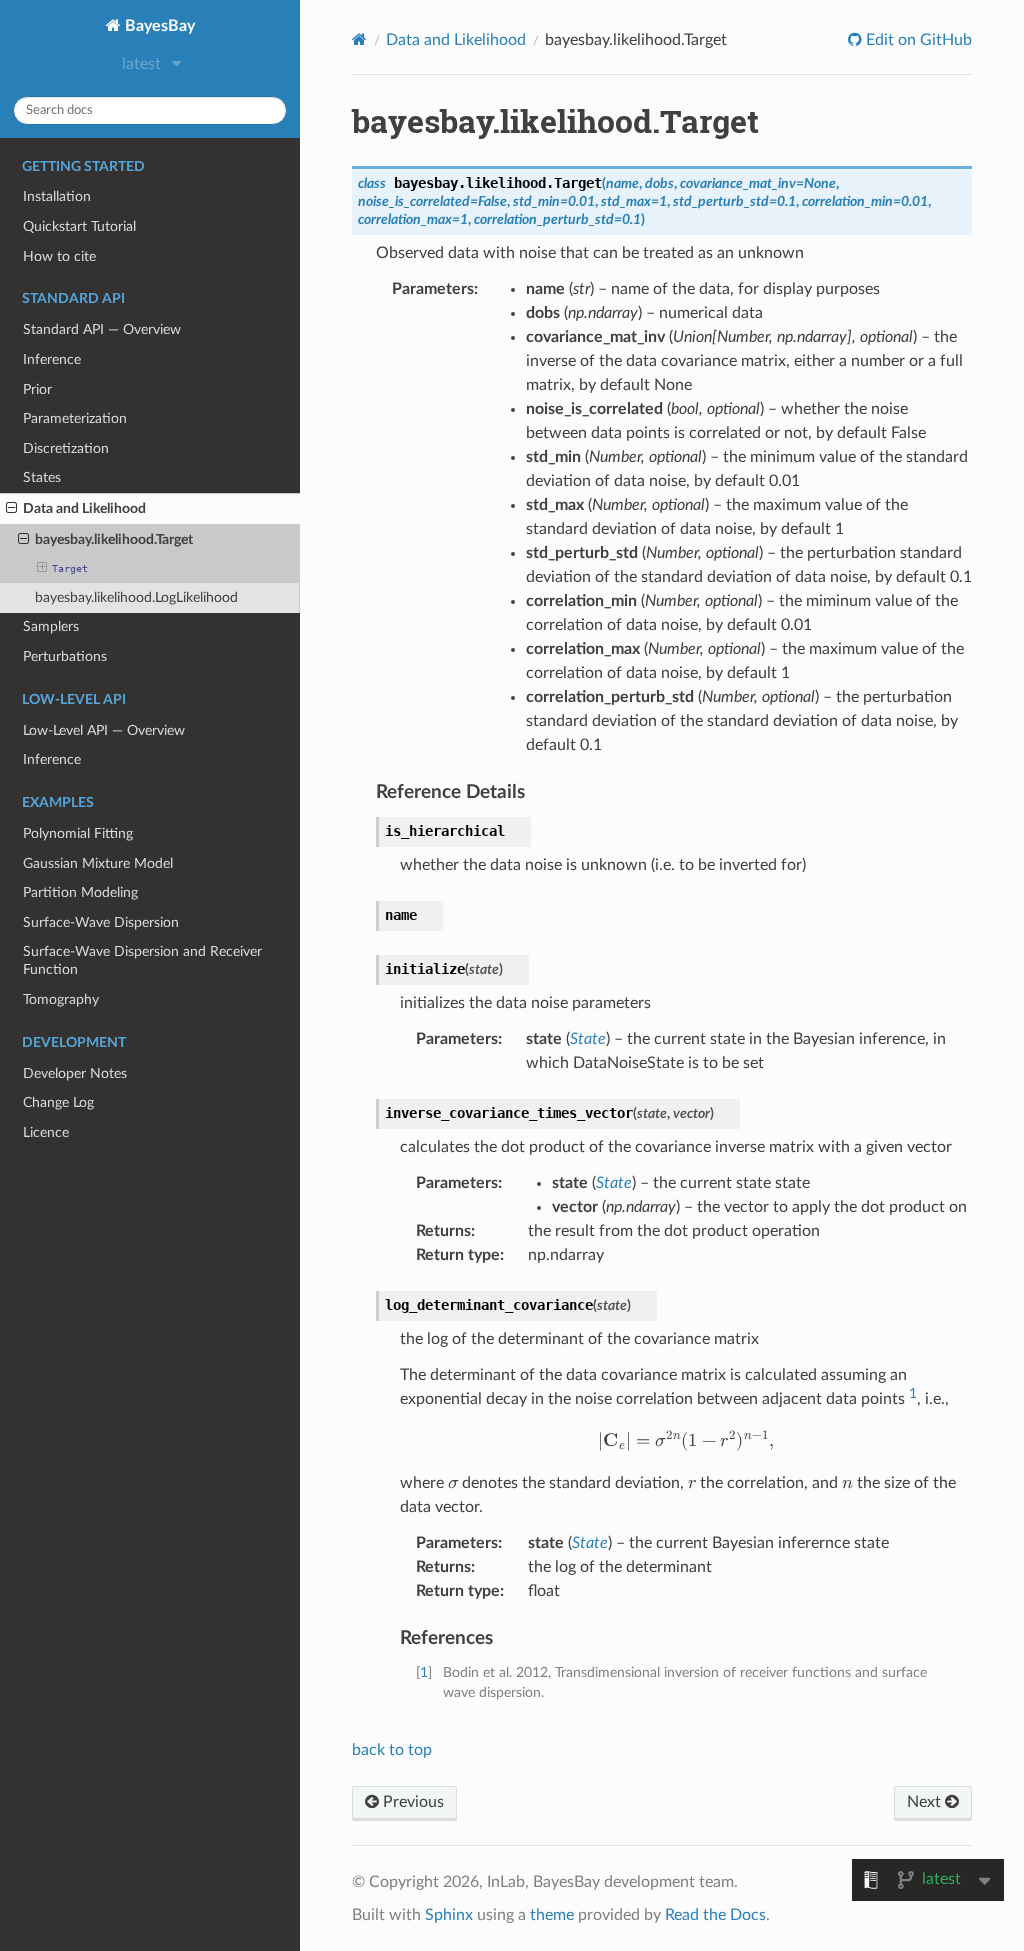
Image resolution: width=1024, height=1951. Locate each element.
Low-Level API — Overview (104, 730)
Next (926, 1802)
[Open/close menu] (11, 509)
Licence (46, 1132)
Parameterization (75, 418)
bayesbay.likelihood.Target (114, 539)
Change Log (58, 1102)
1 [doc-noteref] (913, 1393)
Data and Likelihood (84, 508)
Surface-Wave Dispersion (101, 922)
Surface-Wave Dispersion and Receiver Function (142, 960)
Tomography (61, 999)
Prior (37, 389)
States (42, 477)
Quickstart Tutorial (79, 226)
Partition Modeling (80, 892)
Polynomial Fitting (78, 833)
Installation (57, 196)
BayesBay (158, 26)
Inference (52, 359)
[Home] (359, 39)
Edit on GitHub (917, 40)
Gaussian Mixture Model (98, 863)
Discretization (66, 448)
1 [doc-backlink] (424, 1672)
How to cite (59, 256)
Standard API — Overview (102, 329)
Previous (411, 1802)
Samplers (51, 626)
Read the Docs (715, 1915)
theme (552, 1915)
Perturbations (65, 656)
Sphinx (449, 1915)
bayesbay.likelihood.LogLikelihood (136, 597)
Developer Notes (75, 1073)
